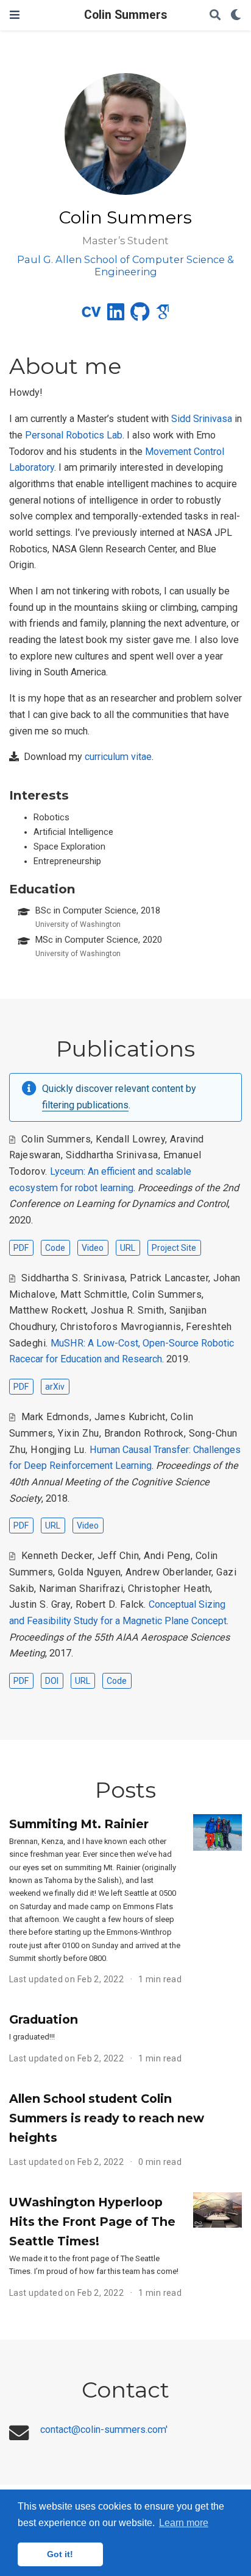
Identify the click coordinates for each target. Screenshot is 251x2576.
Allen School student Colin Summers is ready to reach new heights (107, 2118)
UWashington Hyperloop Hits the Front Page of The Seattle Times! (92, 2222)
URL (128, 1248)
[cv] (91, 316)
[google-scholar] (163, 316)
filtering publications (85, 1105)
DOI (52, 1681)
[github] (140, 316)
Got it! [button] (60, 2554)
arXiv (55, 1387)
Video (93, 1248)
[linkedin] (116, 316)
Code (55, 1248)
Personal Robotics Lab (74, 435)
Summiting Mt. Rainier (79, 1824)
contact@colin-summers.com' (104, 2430)
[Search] (215, 16)
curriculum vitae (118, 757)
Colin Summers (125, 15)
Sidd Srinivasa (202, 419)
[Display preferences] (236, 16)
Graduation (44, 2019)
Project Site (174, 1248)
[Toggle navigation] (15, 15)
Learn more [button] (184, 2523)
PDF (21, 1248)
